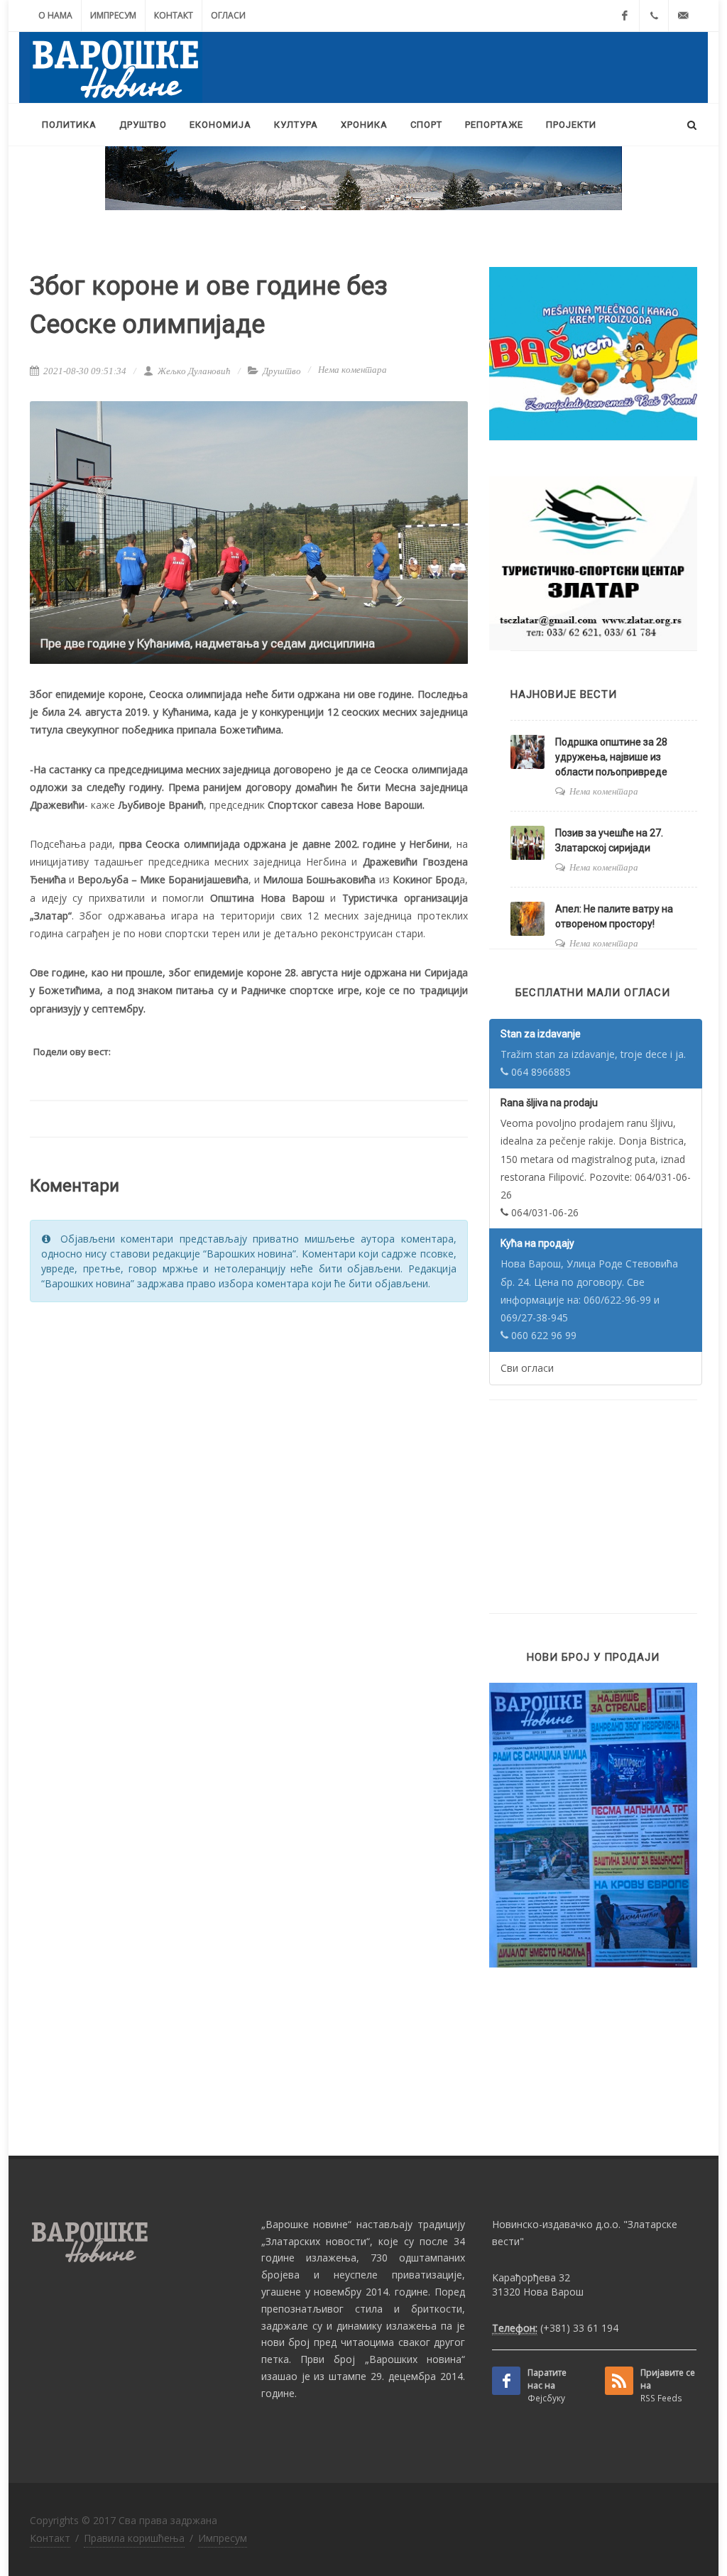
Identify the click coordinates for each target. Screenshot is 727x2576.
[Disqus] (249, 1494)
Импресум (113, 15)
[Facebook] (625, 16)
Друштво (282, 371)
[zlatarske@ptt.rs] (683, 16)
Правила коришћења (134, 2538)
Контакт (174, 15)
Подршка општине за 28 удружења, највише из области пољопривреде (611, 757)
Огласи (228, 15)
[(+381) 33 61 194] (654, 16)
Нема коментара (352, 370)
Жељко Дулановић (193, 371)
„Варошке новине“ (307, 2224)
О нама (55, 15)
